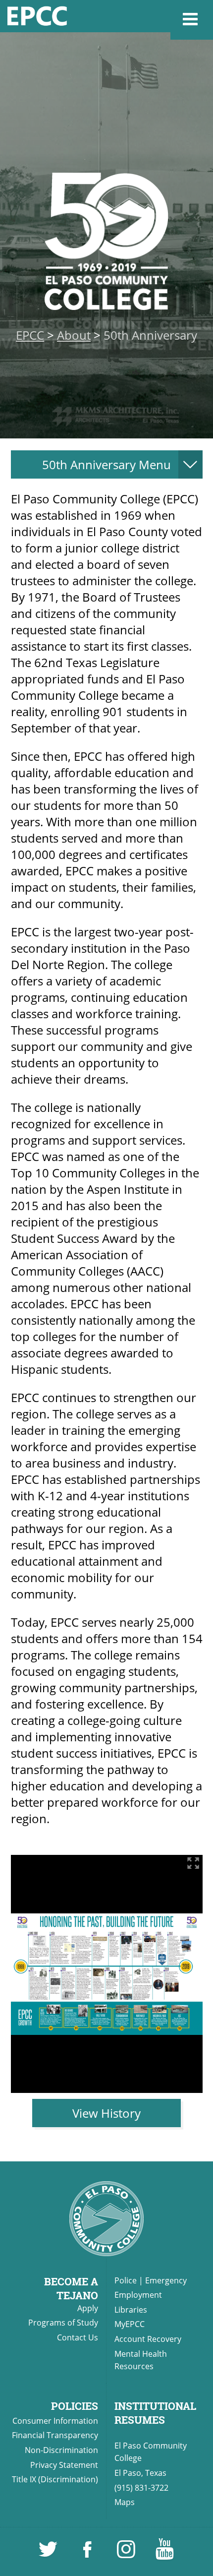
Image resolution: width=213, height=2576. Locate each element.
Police (126, 2280)
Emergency (166, 2280)
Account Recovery (148, 2339)
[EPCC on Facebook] (88, 2554)
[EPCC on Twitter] (49, 2554)
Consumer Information (55, 2421)
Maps (125, 2502)
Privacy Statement (64, 2465)
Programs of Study (63, 2323)
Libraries (131, 2310)
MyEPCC (130, 2324)
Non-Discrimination (61, 2450)
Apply (88, 2308)
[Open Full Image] (193, 1864)
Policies (75, 2406)
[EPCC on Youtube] (164, 2554)
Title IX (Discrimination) (55, 2479)
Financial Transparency (55, 2435)
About (74, 335)
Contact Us (78, 2337)
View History (106, 2113)
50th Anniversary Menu (106, 464)
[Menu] (192, 20)
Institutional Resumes (155, 2413)
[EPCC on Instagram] (127, 2554)
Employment (138, 2295)
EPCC (30, 335)
